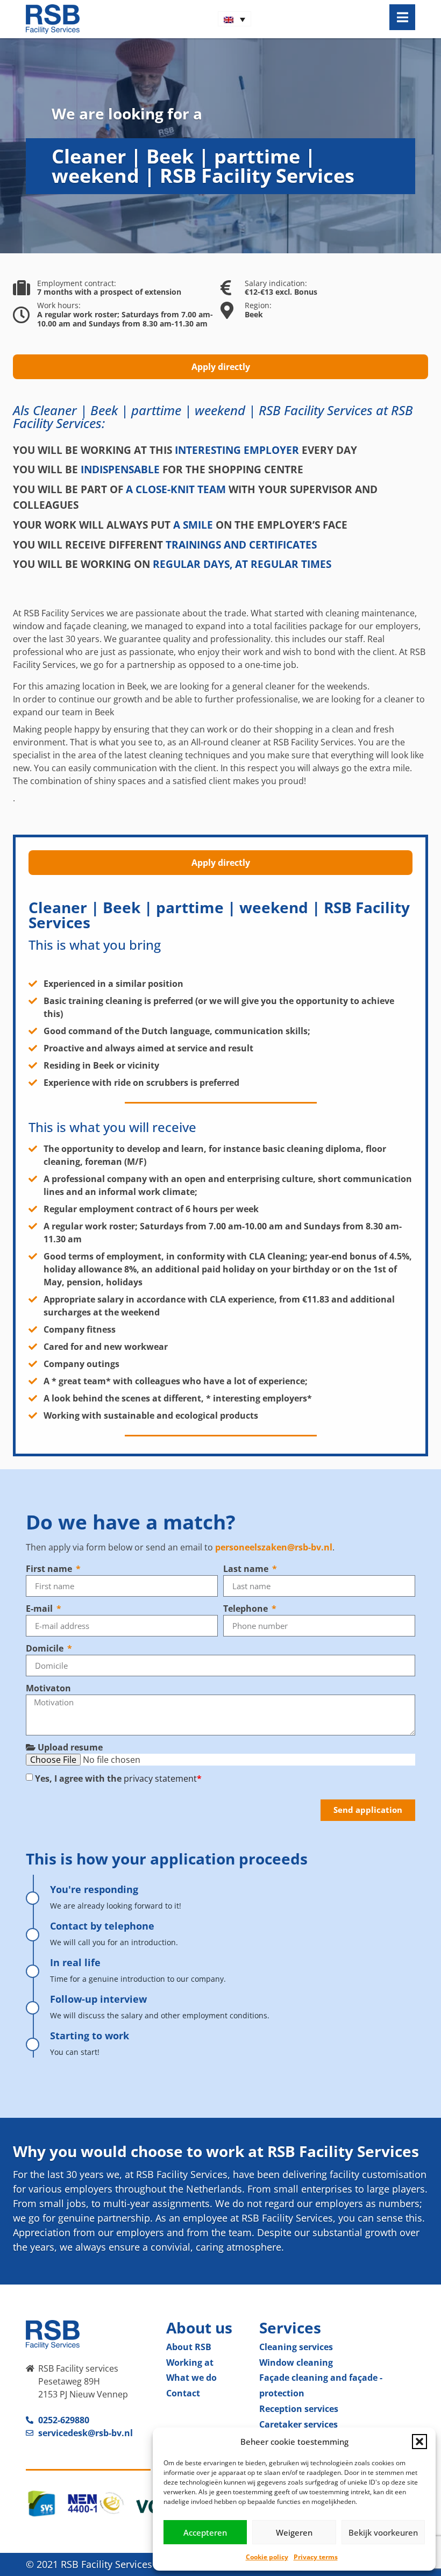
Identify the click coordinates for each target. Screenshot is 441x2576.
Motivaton (48, 1688)
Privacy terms (316, 2557)
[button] (419, 2442)
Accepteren (205, 2532)
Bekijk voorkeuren (383, 2532)
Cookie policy (267, 2557)
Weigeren (294, 2532)
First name (50, 1569)
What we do (191, 2378)
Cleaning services (296, 2347)
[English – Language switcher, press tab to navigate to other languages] (234, 19)
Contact (183, 2393)
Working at (190, 2362)
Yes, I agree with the (118, 1778)
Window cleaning (296, 2362)
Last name (247, 1569)
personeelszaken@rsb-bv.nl (274, 1547)
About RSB (189, 2347)
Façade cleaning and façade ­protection (321, 2385)
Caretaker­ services (298, 2424)
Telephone (247, 1609)
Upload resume (69, 1747)
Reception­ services (299, 2409)
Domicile (46, 1648)
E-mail (40, 1609)
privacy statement (160, 1778)
